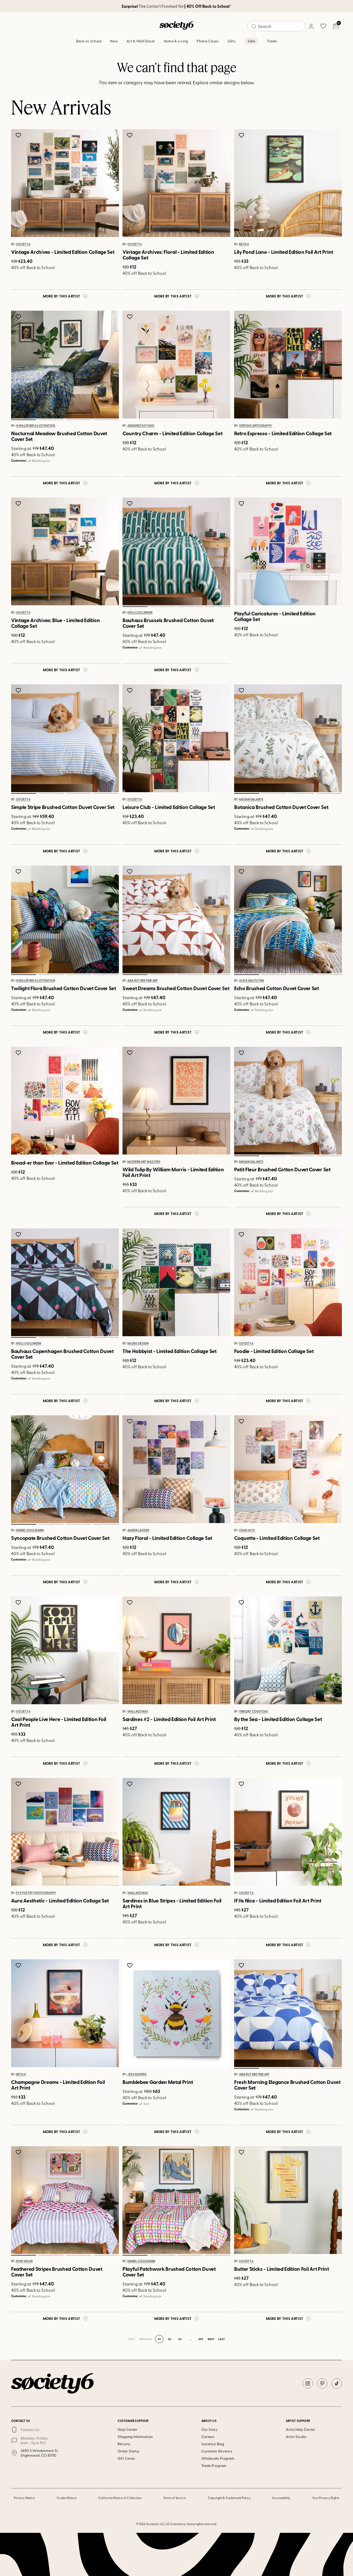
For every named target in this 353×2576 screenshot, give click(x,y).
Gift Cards (126, 2458)
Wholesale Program (218, 2458)
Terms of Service (175, 2498)
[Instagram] (308, 2383)
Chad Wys (247, 1530)
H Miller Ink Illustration (36, 426)
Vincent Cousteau (254, 1711)
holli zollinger (140, 613)
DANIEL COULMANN (30, 1530)
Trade (272, 41)
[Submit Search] (254, 26)
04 (106, 420)
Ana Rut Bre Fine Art (143, 981)
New (114, 41)
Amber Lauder (138, 1530)
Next (211, 2339)
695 (201, 2339)
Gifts (232, 41)
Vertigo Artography (256, 426)
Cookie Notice (67, 2498)
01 (24, 420)
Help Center (128, 2429)
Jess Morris (137, 2075)
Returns (124, 2444)
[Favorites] (323, 26)
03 (79, 420)
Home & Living (176, 41)
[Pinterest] (322, 2383)
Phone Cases (208, 41)
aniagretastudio (141, 426)
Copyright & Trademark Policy (229, 2498)
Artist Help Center (301, 2429)
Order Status (128, 2451)
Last (221, 2339)
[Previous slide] (20, 365)
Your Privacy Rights (326, 2498)
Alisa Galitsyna (252, 981)
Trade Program (214, 2466)
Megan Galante (251, 800)
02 (51, 420)
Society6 (23, 244)
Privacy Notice (24, 2498)
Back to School (89, 41)
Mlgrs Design (138, 1343)
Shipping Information (135, 2437)
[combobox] (276, 26)
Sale (251, 41)
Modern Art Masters (144, 1162)
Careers (208, 2437)
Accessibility (281, 2498)
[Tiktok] (337, 2383)
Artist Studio (296, 2437)
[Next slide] (110, 365)
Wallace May (138, 1711)
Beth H (244, 244)
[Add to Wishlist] (19, 135)
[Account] (311, 26)
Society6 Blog (213, 2444)
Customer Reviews (217, 2451)
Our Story (209, 2429)
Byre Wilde (24, 2261)
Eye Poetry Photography (36, 1893)
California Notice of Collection (120, 2498)
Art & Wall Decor (141, 41)
